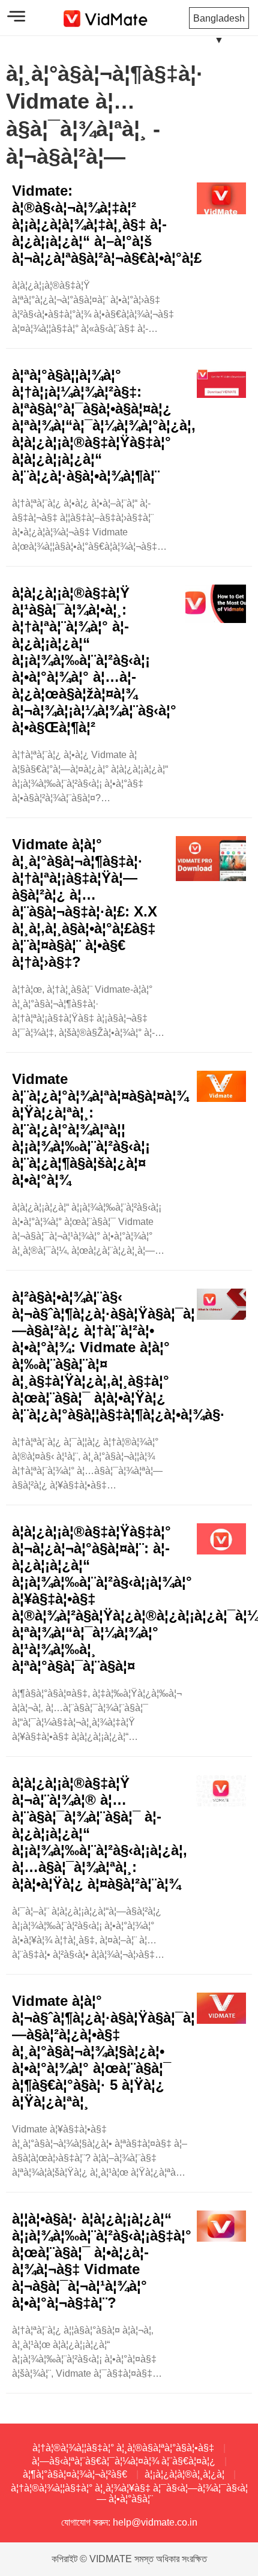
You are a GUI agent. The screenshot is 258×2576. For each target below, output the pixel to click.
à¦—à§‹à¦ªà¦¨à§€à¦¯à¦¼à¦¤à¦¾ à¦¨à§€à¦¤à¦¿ (124, 2461)
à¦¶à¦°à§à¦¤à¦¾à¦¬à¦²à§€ (75, 2474)
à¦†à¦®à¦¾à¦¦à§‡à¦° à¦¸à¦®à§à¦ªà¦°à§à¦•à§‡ (123, 2448)
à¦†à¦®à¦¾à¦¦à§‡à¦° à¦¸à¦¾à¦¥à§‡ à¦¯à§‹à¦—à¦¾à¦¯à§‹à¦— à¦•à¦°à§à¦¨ (129, 2493)
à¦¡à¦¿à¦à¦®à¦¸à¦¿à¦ (184, 2474)
